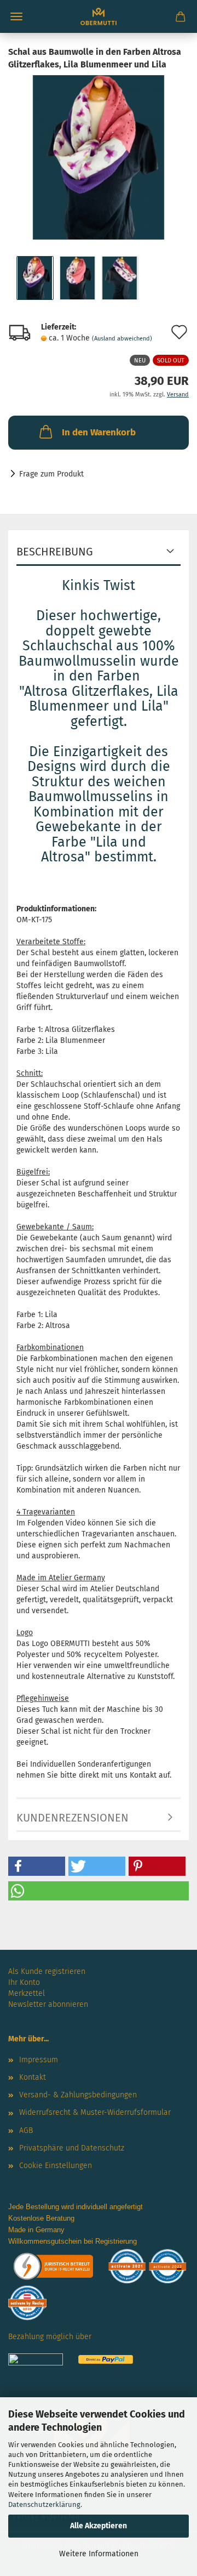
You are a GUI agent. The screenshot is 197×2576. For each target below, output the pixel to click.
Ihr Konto (24, 1982)
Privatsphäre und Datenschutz (72, 2148)
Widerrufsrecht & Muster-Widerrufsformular (95, 2112)
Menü (16, 16)
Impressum (39, 2060)
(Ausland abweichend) (122, 339)
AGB (26, 2130)
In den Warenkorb (99, 432)
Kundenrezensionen (73, 1818)
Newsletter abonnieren (48, 2004)
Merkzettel (27, 1993)
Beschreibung (55, 552)
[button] (37, 1866)
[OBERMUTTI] (99, 16)
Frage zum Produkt (51, 474)
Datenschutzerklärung (44, 2504)
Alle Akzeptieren (99, 2526)
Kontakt (33, 2077)
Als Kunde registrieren (47, 1971)
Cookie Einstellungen (56, 2166)
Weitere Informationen (99, 2554)
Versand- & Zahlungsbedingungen (78, 2095)
